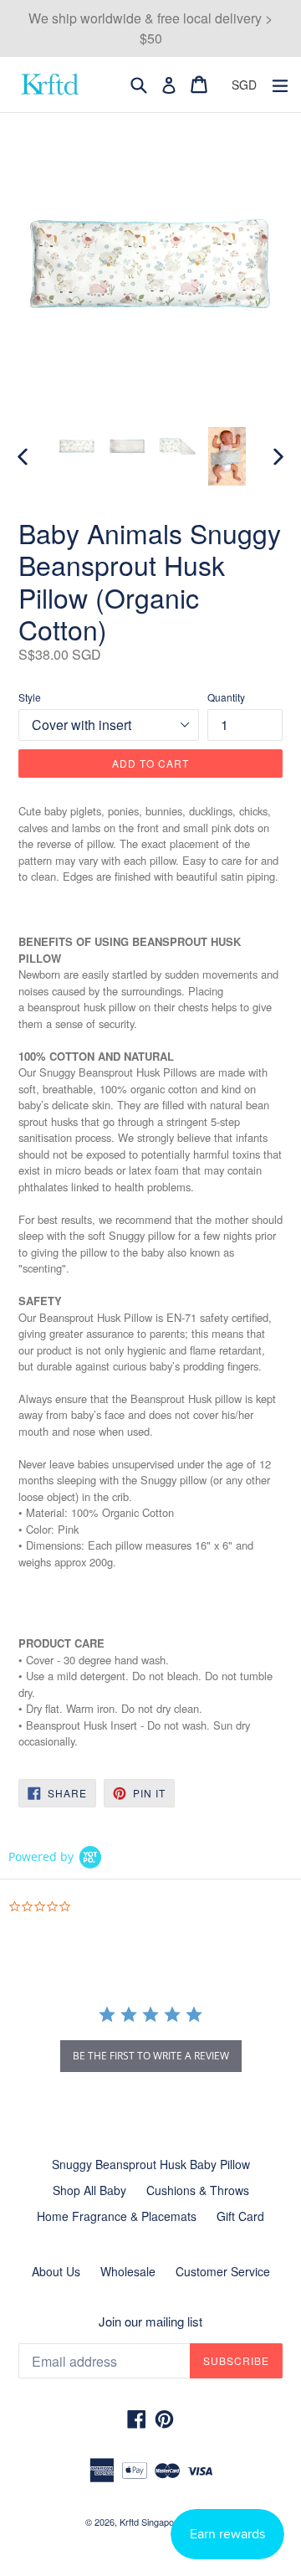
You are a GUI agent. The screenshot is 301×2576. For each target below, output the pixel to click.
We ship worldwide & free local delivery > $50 (150, 28)
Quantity (226, 697)
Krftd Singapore (151, 2522)
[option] (77, 446)
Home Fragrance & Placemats (117, 2216)
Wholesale (128, 2271)
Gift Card (240, 2216)
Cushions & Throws (198, 2190)
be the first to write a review (151, 2056)
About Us (56, 2271)
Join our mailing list (150, 2321)
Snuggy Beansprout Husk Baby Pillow (151, 2164)
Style (30, 697)
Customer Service (223, 2271)
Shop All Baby (89, 2190)
